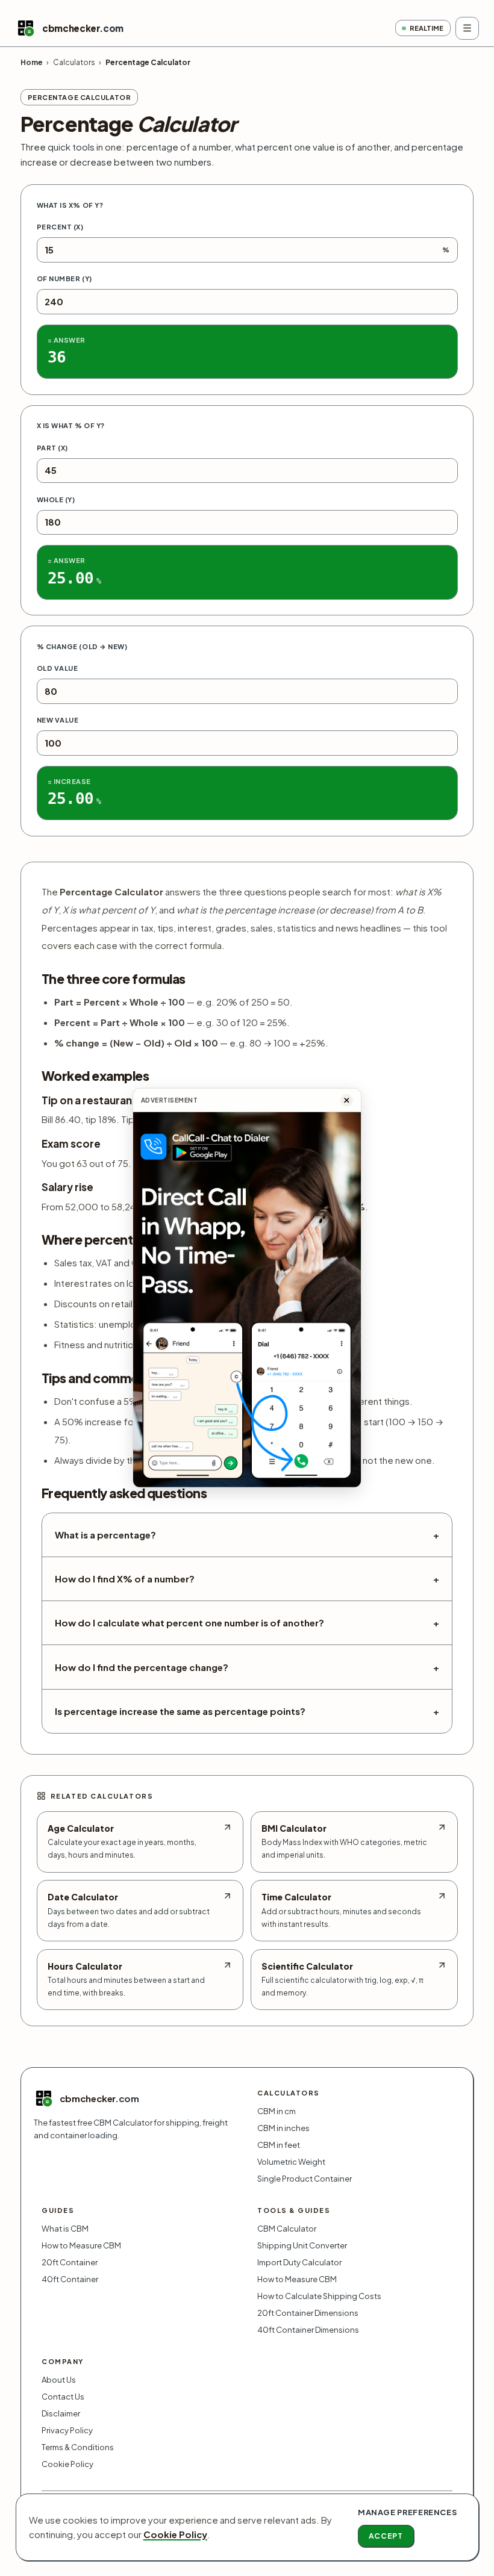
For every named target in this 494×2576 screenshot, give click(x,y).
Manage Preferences (407, 2512)
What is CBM (65, 2229)
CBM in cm (277, 2111)
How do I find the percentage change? (247, 1667)
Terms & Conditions (78, 2447)
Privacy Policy (67, 2430)
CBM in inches (283, 2128)
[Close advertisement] (347, 1100)
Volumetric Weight (291, 2162)
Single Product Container (305, 2179)
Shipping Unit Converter (302, 2245)
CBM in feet (279, 2145)
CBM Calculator (287, 2229)
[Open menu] (467, 28)
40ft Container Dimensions (308, 2330)
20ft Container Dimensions (308, 2313)
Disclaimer (61, 2413)
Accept (386, 2536)
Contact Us (63, 2397)
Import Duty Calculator (299, 2262)
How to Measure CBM (81, 2245)
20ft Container (70, 2262)
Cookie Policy (67, 2464)
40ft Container (70, 2279)
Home (32, 62)
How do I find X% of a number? (247, 1579)
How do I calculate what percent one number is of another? (247, 1623)
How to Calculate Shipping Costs (319, 2296)
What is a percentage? (247, 1535)
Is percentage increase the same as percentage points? (247, 1711)
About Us (59, 2380)
